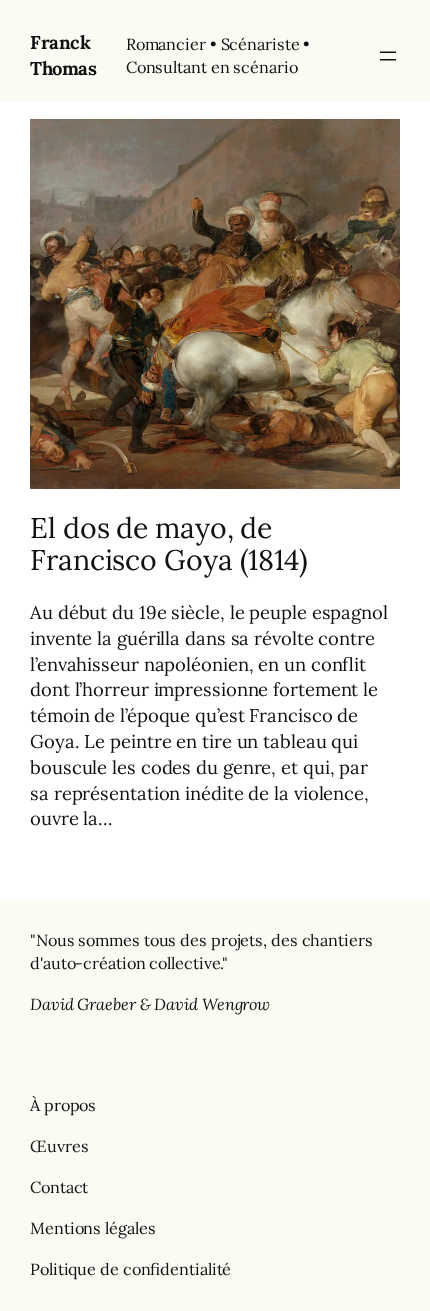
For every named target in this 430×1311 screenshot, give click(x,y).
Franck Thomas (63, 55)
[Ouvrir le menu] (388, 56)
